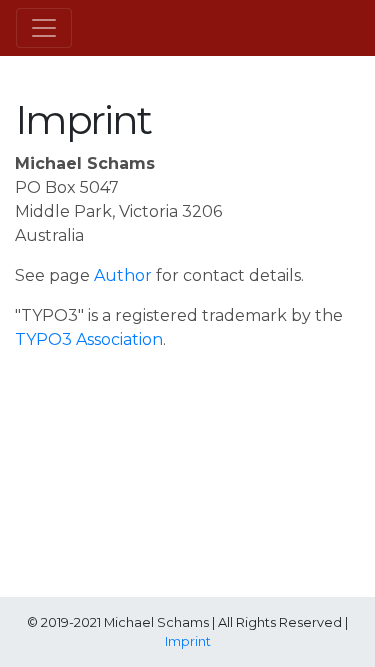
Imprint (188, 641)
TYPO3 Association (89, 339)
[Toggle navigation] (44, 28)
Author (123, 275)
